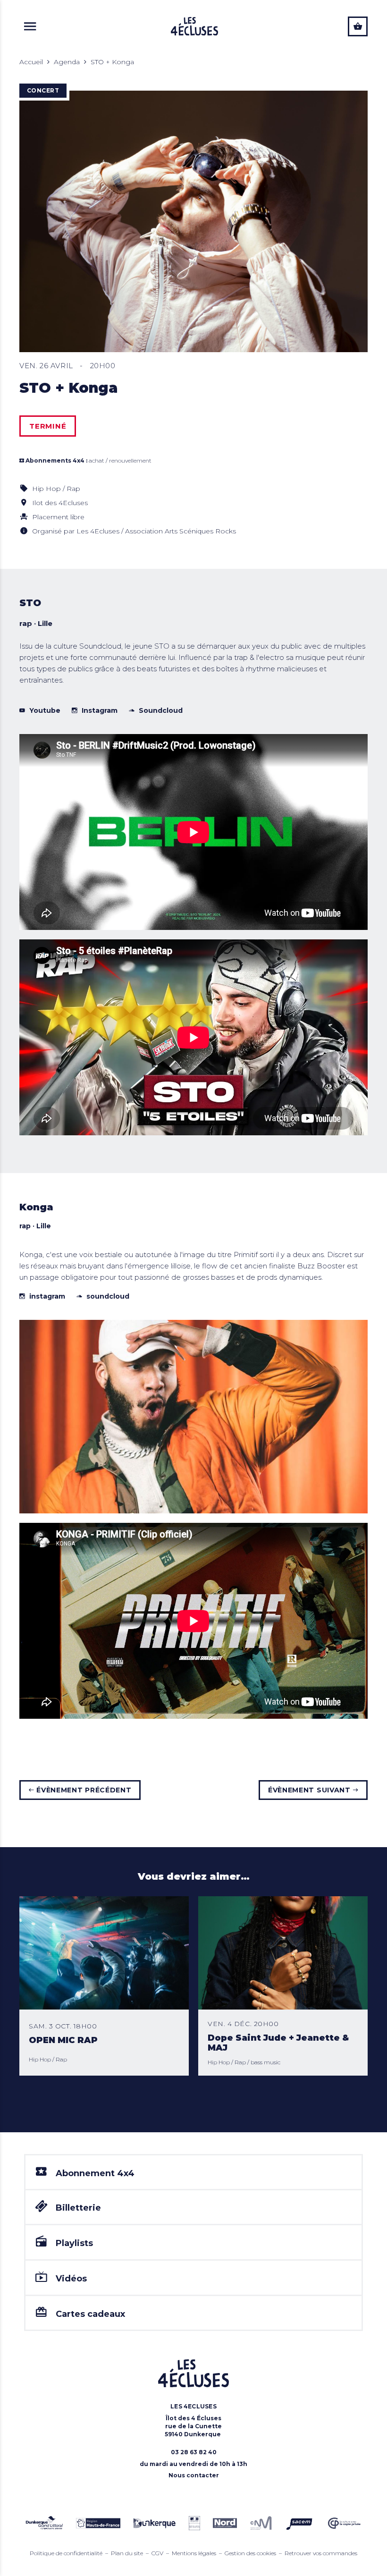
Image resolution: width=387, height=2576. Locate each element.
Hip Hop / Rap (56, 489)
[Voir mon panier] (358, 26)
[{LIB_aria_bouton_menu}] (30, 26)
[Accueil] (194, 26)
